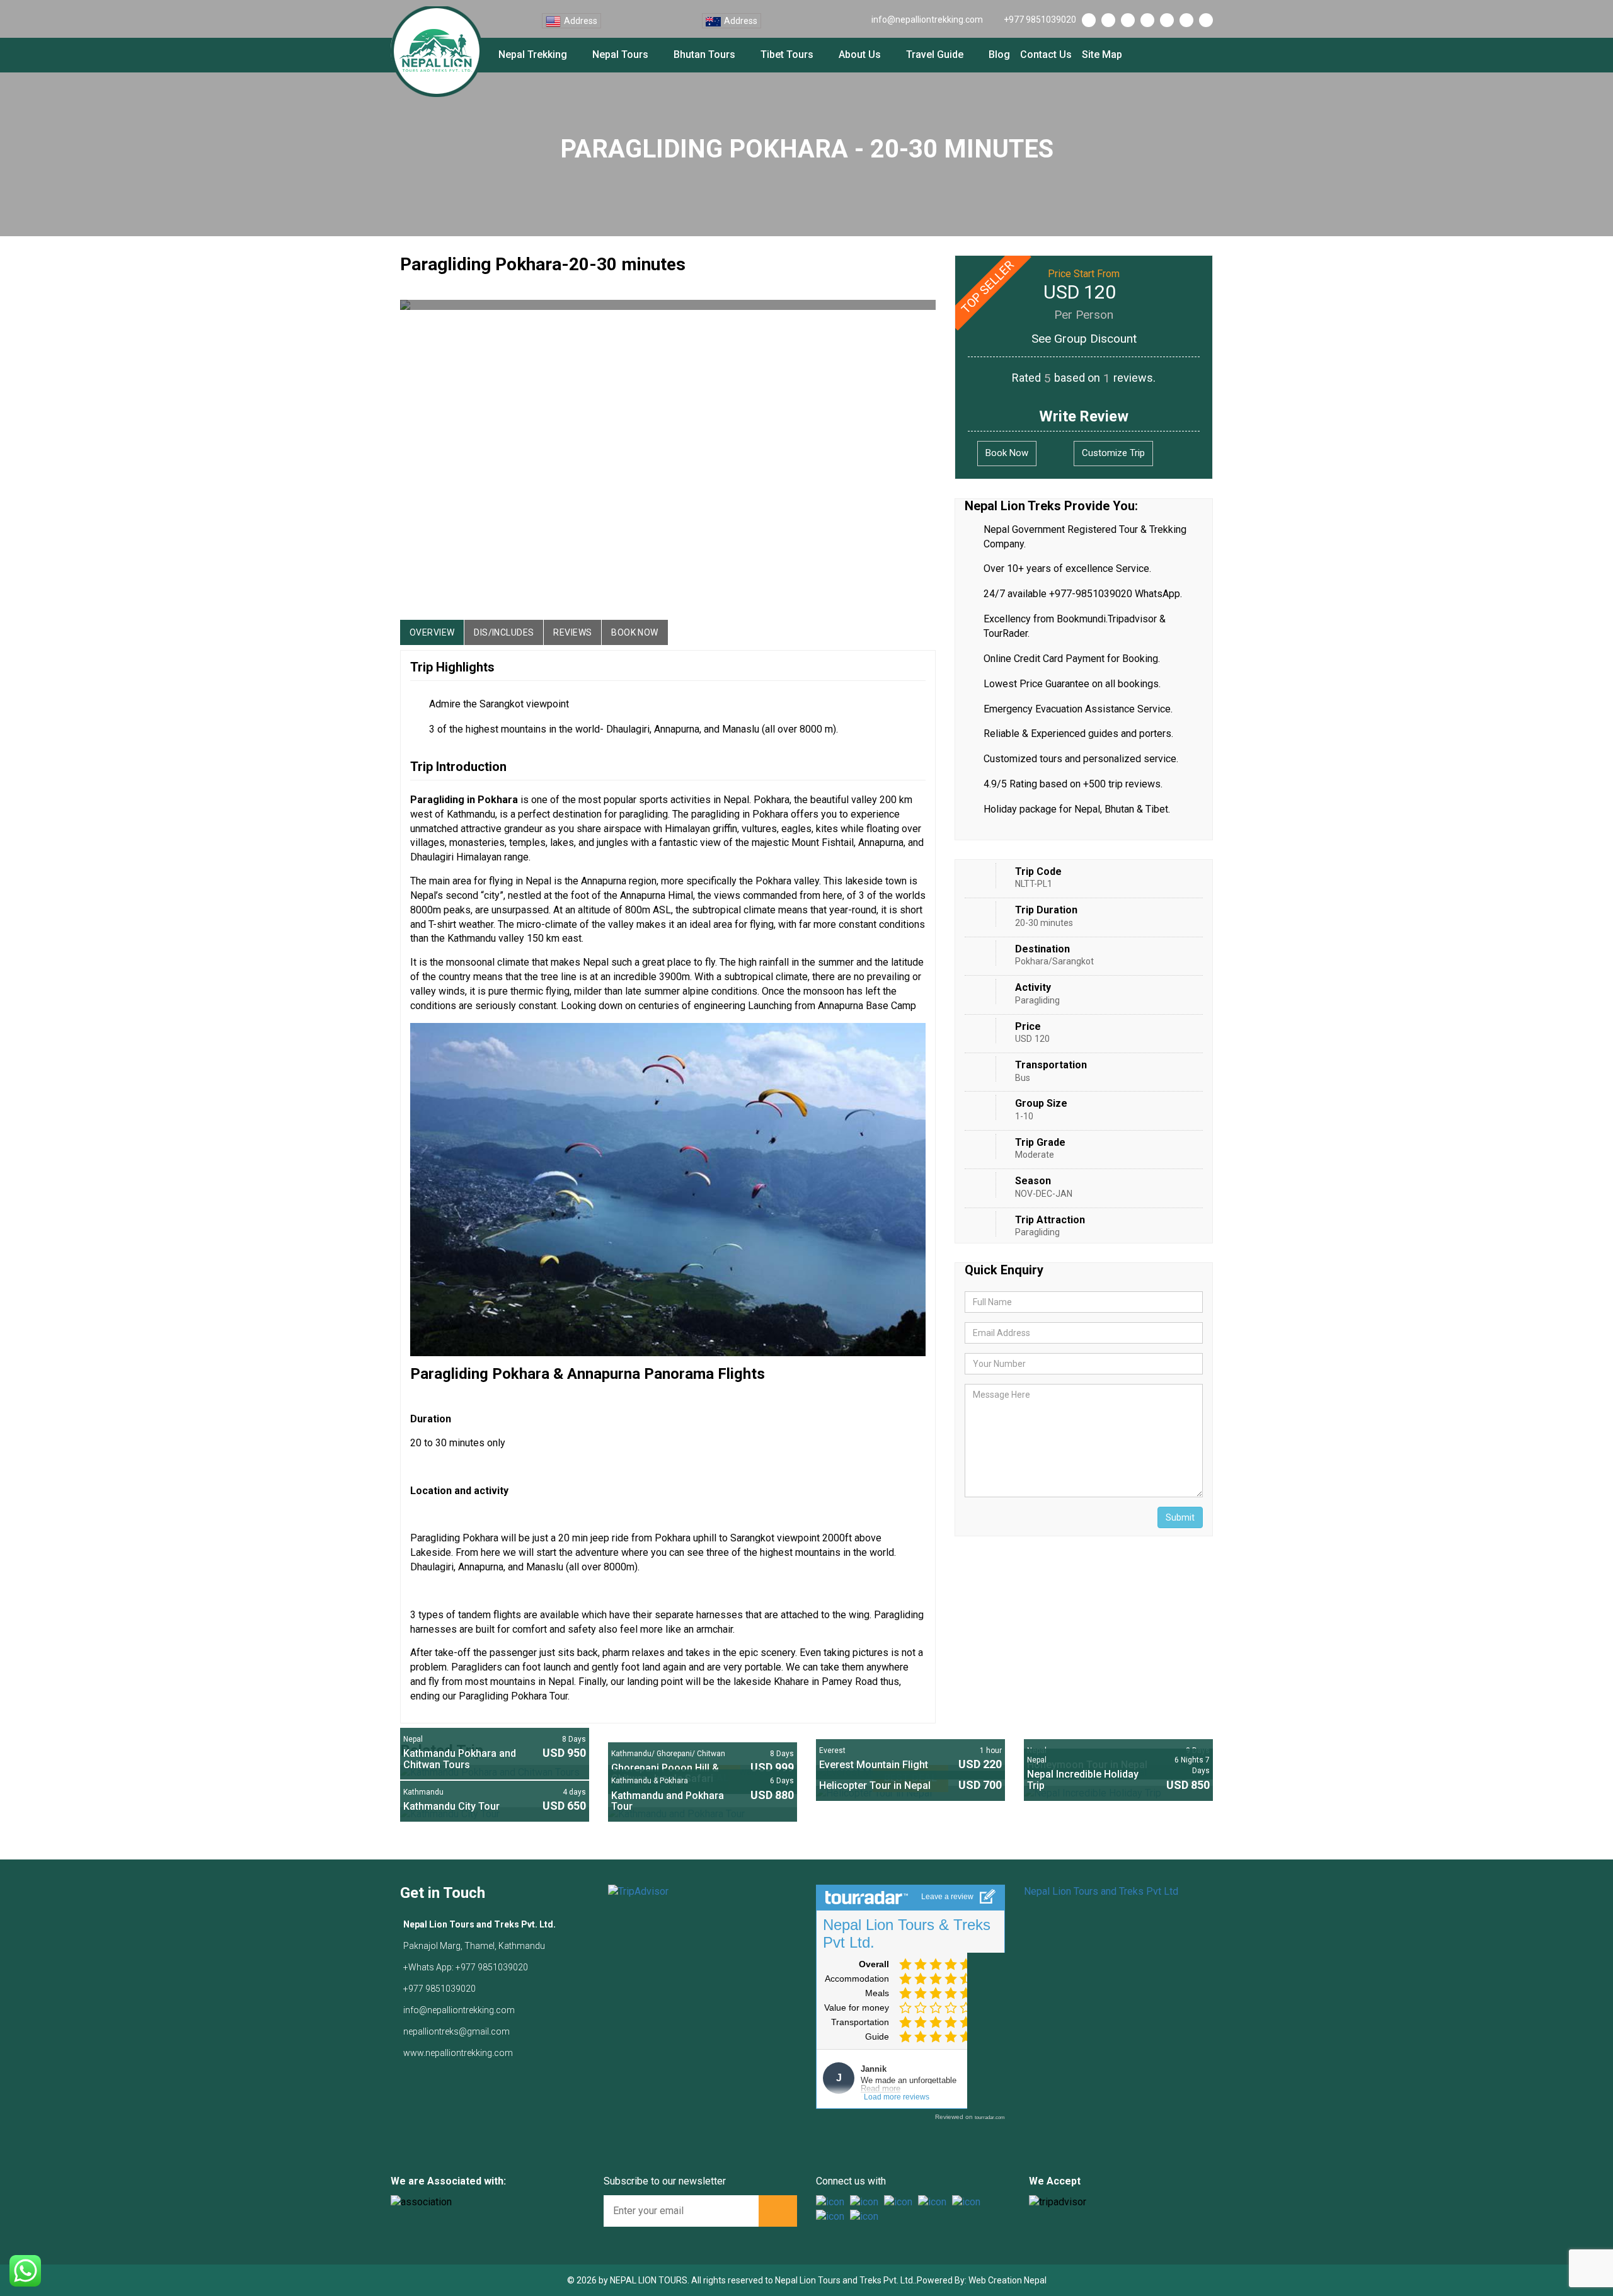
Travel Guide (935, 54)
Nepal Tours (620, 54)
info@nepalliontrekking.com (927, 20)
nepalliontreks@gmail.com (456, 2031)
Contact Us (1046, 54)
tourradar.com (990, 2117)
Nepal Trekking (533, 54)
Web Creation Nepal (1007, 2280)
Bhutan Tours (704, 54)
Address (581, 21)
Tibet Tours (787, 54)
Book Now (634, 632)
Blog (999, 54)
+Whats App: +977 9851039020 (466, 1967)
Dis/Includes (504, 632)
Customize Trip (1113, 453)
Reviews (572, 632)
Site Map (1102, 54)
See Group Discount (1084, 339)
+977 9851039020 (1040, 20)
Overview (432, 632)
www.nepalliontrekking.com (458, 2053)
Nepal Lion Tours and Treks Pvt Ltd (1101, 1891)
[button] (418, 454)
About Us (860, 54)
